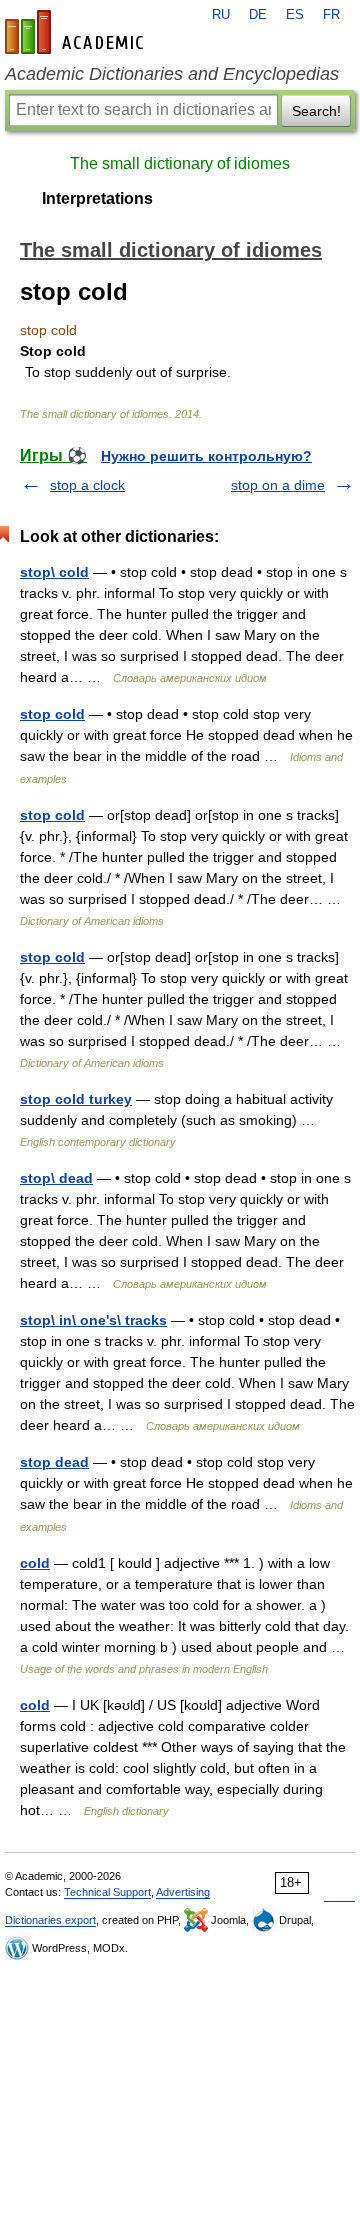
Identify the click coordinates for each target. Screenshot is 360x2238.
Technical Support (107, 1892)
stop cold (52, 714)
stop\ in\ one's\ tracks (93, 1320)
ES (295, 15)
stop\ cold (54, 572)
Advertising (183, 1892)
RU (221, 15)
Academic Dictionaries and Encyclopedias (172, 74)
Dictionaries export (50, 1920)
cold (35, 1563)
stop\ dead (56, 1178)
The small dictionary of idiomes (180, 163)
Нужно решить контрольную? (206, 456)
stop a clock (87, 485)
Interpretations (97, 198)
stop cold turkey (76, 1099)
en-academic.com (77, 32)
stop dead (54, 1462)
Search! (316, 111)
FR (331, 15)
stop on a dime (278, 485)
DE (258, 15)
